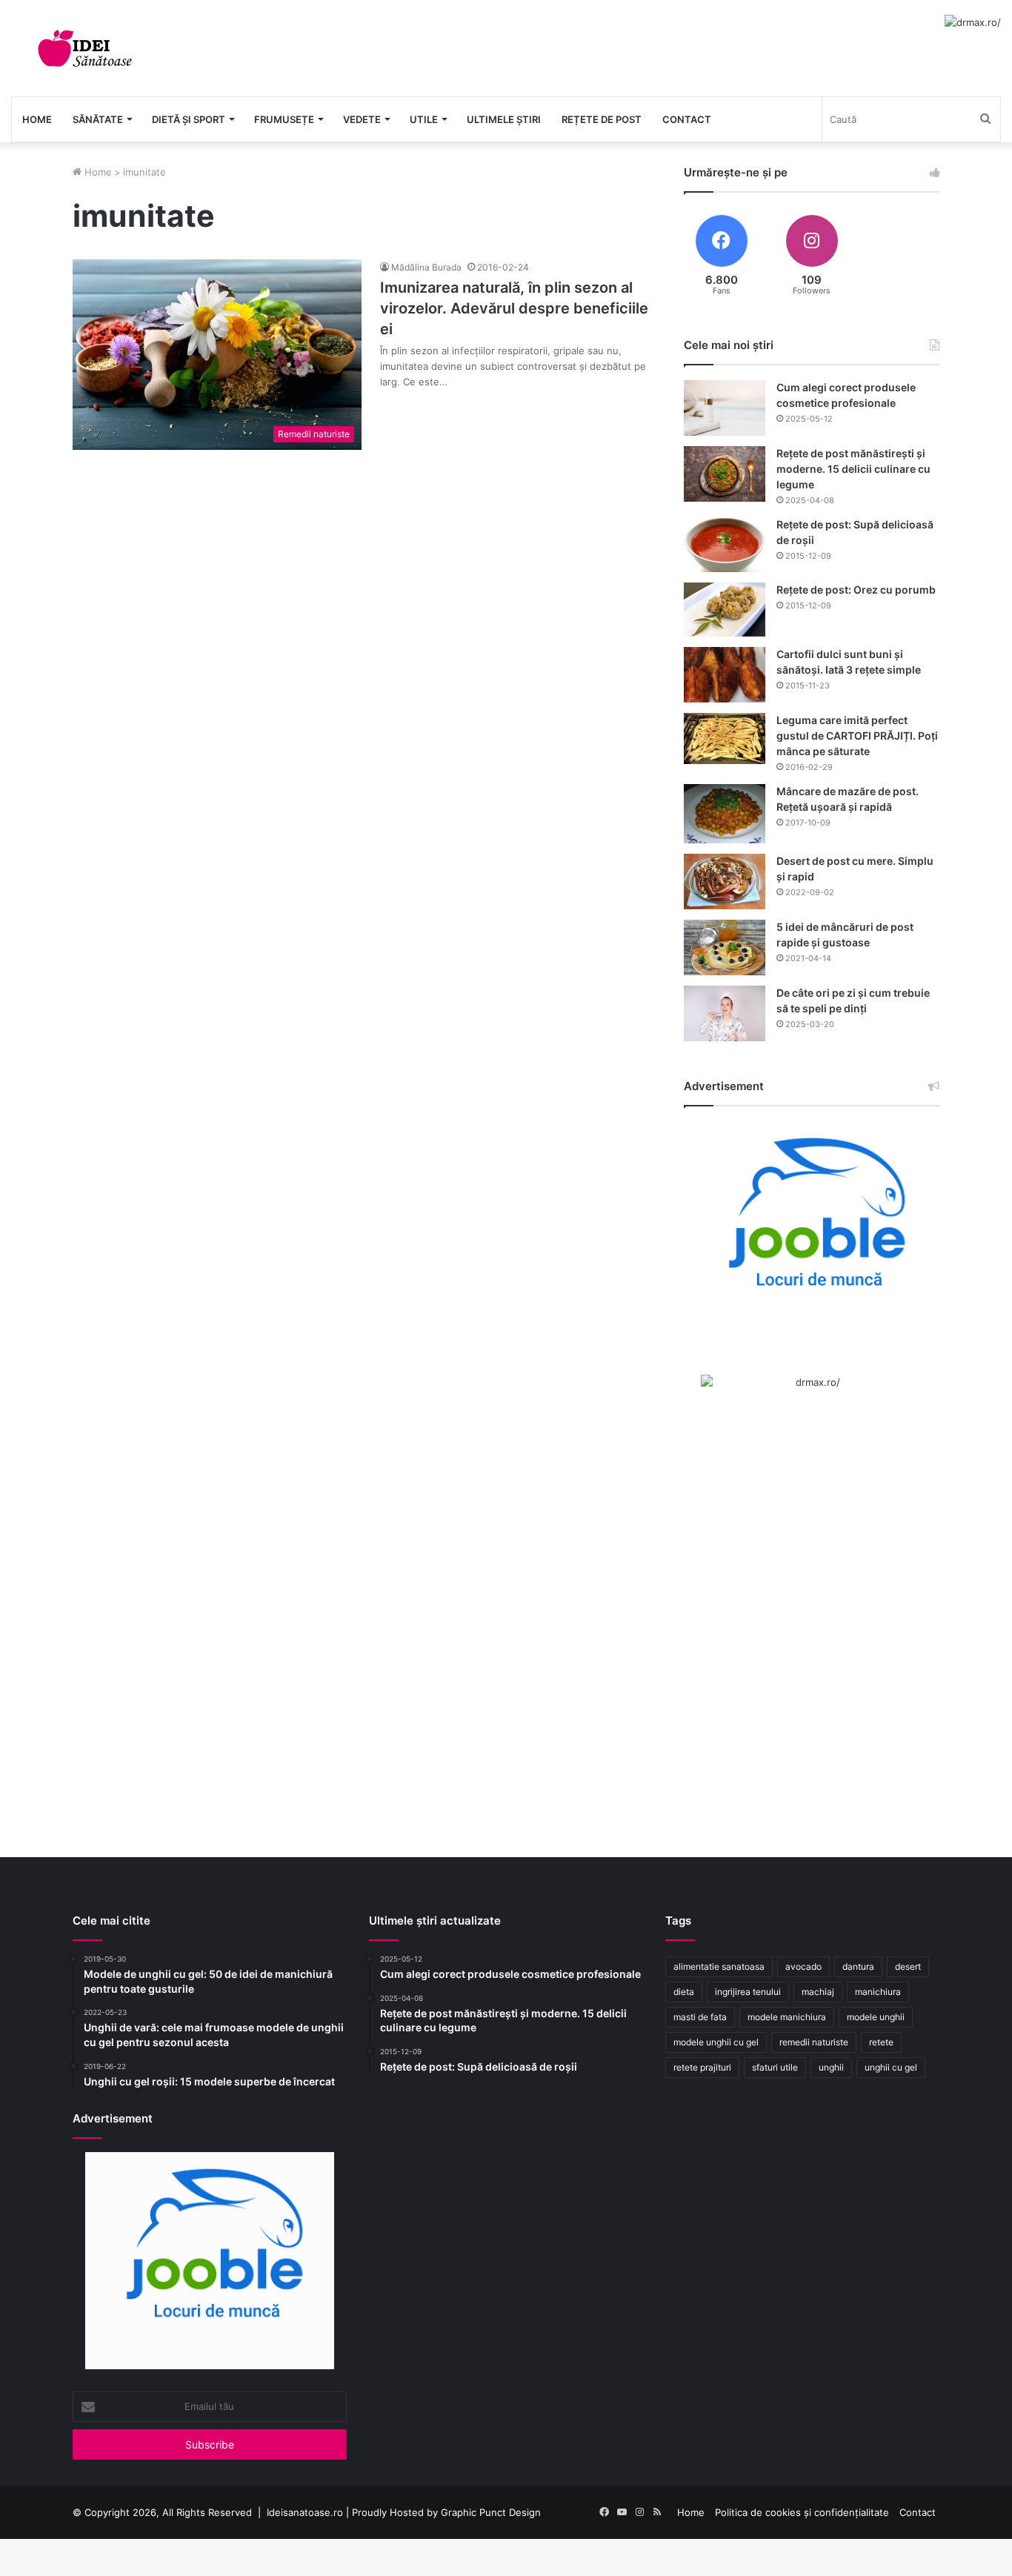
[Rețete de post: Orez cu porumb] (725, 610)
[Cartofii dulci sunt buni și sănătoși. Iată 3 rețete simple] (725, 675)
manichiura (878, 1992)
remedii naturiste (814, 2042)
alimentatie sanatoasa (719, 1966)
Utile (424, 119)
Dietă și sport (189, 119)
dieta (684, 1992)
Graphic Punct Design (491, 2512)
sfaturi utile (775, 2067)
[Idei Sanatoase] (85, 48)
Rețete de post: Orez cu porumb (856, 590)
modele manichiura (787, 2017)
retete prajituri (702, 2067)
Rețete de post (602, 119)
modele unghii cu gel (716, 2042)
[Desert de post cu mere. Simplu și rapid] (725, 882)
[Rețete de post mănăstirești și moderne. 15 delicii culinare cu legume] (725, 474)
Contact (687, 119)
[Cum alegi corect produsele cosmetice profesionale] (725, 408)
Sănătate (98, 119)
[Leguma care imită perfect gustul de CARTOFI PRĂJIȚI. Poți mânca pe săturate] (725, 738)
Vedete (362, 119)
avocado (803, 1966)
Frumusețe (284, 119)
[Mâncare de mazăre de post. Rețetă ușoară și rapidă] (725, 814)
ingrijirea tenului (748, 1992)
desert (908, 1966)
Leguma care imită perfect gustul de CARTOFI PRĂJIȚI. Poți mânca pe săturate (857, 736)
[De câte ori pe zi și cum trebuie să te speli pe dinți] (725, 1013)
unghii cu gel (891, 2067)
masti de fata (700, 2017)
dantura (858, 1966)
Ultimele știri (504, 119)
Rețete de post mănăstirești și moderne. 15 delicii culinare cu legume (853, 469)
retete (881, 2042)
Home (37, 119)
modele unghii (876, 2017)
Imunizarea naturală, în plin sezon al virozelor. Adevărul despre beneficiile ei (514, 308)
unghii (831, 2067)
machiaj (818, 1992)
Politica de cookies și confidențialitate (802, 2512)
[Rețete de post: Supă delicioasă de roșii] (725, 545)
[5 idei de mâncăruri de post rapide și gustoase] (725, 947)
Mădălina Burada (426, 267)
